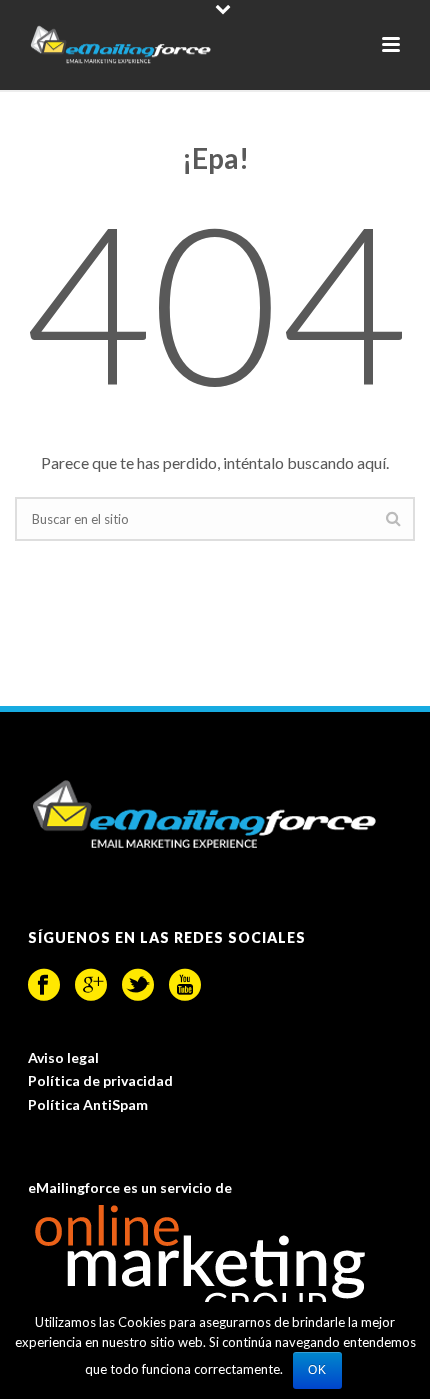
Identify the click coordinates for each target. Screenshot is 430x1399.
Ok (317, 1370)
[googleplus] (91, 985)
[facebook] (44, 985)
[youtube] (185, 985)
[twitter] (138, 985)
